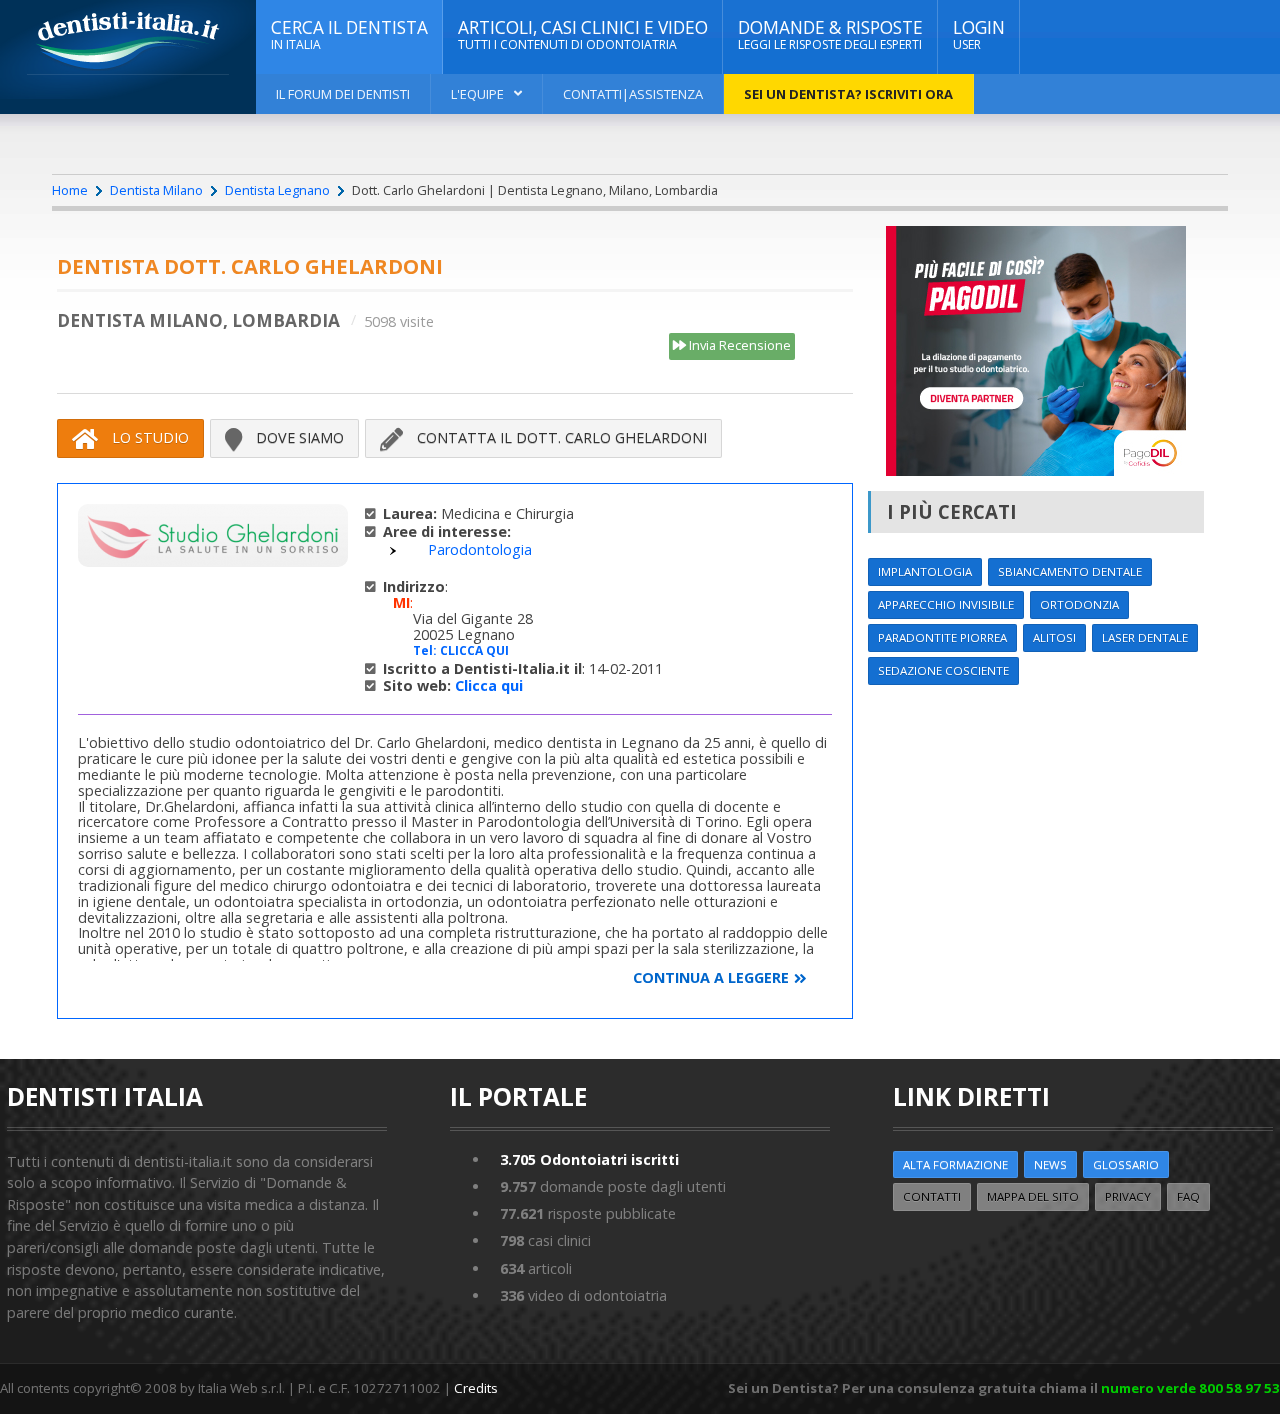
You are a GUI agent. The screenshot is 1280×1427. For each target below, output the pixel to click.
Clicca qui (489, 685)
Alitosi (1054, 637)
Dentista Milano (156, 190)
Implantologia (925, 571)
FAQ (1188, 1196)
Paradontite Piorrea (942, 637)
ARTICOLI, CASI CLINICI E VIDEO (583, 34)
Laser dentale (1145, 637)
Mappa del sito (1033, 1196)
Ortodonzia (1079, 604)
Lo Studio (148, 437)
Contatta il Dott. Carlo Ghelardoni (560, 437)
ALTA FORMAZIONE (955, 1164)
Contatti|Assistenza (633, 94)
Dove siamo (298, 437)
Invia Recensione (738, 345)
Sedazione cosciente (943, 670)
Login (979, 34)
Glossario (1126, 1164)
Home (70, 190)
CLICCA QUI (474, 650)
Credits (476, 1388)
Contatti (932, 1196)
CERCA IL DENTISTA (349, 34)
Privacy (1128, 1196)
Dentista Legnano (277, 190)
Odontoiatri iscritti (589, 1159)
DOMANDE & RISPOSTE (830, 34)
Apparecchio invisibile (946, 604)
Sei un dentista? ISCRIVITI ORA (848, 94)
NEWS (1050, 1164)
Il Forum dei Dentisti (343, 94)
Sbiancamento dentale (1070, 571)
